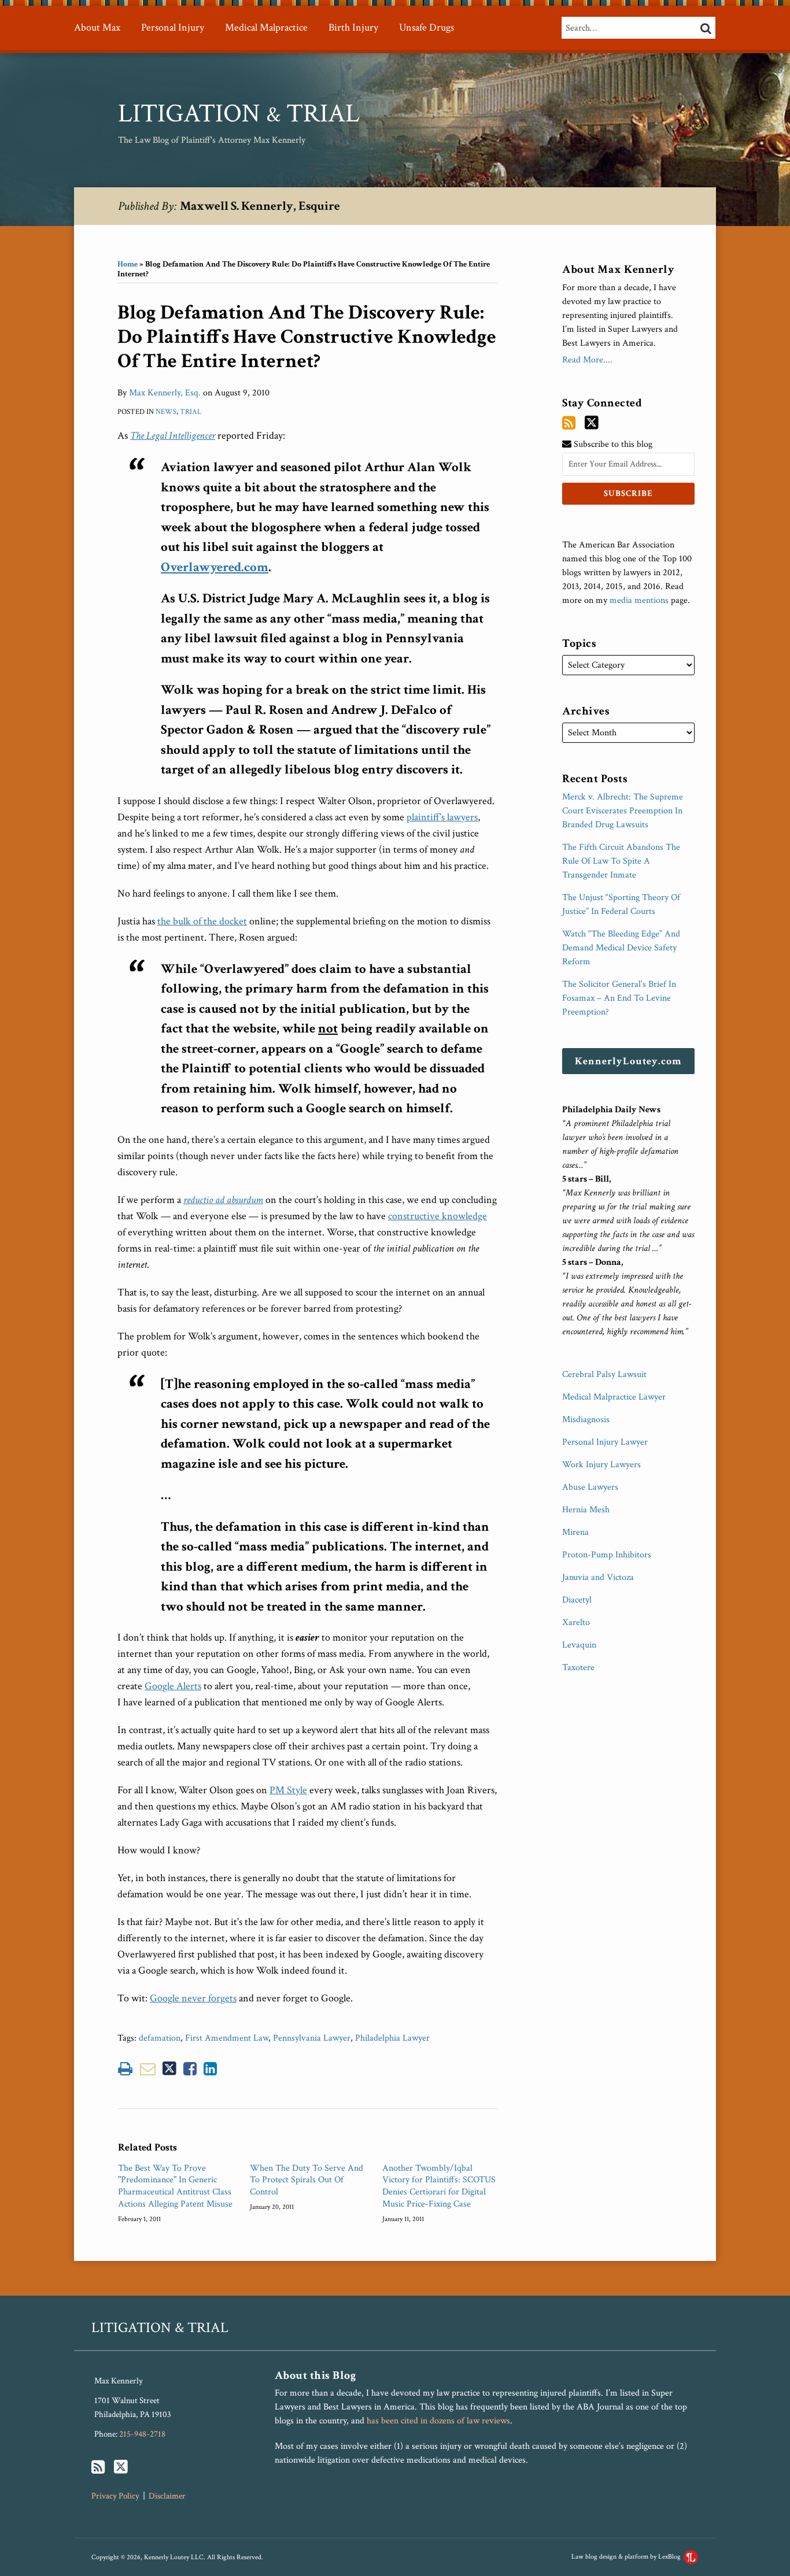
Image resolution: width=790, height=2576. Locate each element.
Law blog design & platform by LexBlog (627, 2557)
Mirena (575, 1532)
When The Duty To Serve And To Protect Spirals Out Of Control (307, 2181)
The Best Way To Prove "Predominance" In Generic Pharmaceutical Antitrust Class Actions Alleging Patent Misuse (175, 2186)
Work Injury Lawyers (601, 1465)
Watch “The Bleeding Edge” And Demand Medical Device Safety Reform (621, 948)
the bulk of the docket (202, 921)
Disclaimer (167, 2496)
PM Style (288, 1790)
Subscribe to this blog (612, 444)
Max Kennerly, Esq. (165, 393)
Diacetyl (577, 1600)
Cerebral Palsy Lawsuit (604, 1374)
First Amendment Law (227, 2038)
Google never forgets (193, 1998)
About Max (97, 27)
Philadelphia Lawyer (392, 2038)
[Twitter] (592, 423)
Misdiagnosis (586, 1420)
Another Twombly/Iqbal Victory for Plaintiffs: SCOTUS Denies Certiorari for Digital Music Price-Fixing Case (439, 2186)
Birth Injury (353, 27)
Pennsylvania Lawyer (312, 2038)
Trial (191, 412)
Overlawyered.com (215, 567)
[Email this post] (148, 2069)
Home (128, 264)
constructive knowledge (438, 1216)
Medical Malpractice (266, 27)
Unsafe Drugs (427, 27)
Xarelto (576, 1622)
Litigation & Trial (160, 2328)
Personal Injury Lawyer (605, 1442)
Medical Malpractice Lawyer (614, 1397)
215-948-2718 (142, 2434)
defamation (160, 2038)
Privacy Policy (115, 2496)
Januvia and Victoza (598, 1577)
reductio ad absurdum (223, 1200)
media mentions (639, 600)
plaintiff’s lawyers (442, 817)
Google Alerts (173, 1686)
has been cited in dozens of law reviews (438, 2421)
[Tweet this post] (169, 2069)
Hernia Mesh (586, 1510)
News (166, 412)
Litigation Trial (239, 114)
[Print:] (125, 2069)
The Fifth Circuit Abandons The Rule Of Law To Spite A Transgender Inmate (621, 861)
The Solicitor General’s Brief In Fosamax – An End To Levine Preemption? (619, 998)
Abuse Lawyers (590, 1487)
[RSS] (569, 423)
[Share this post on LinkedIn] (210, 2069)
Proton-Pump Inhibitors (607, 1555)
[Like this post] (190, 2069)
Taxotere (578, 1668)
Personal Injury (173, 27)
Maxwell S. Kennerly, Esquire (260, 206)
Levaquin (579, 1645)
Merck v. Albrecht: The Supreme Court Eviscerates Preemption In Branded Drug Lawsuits (623, 811)
